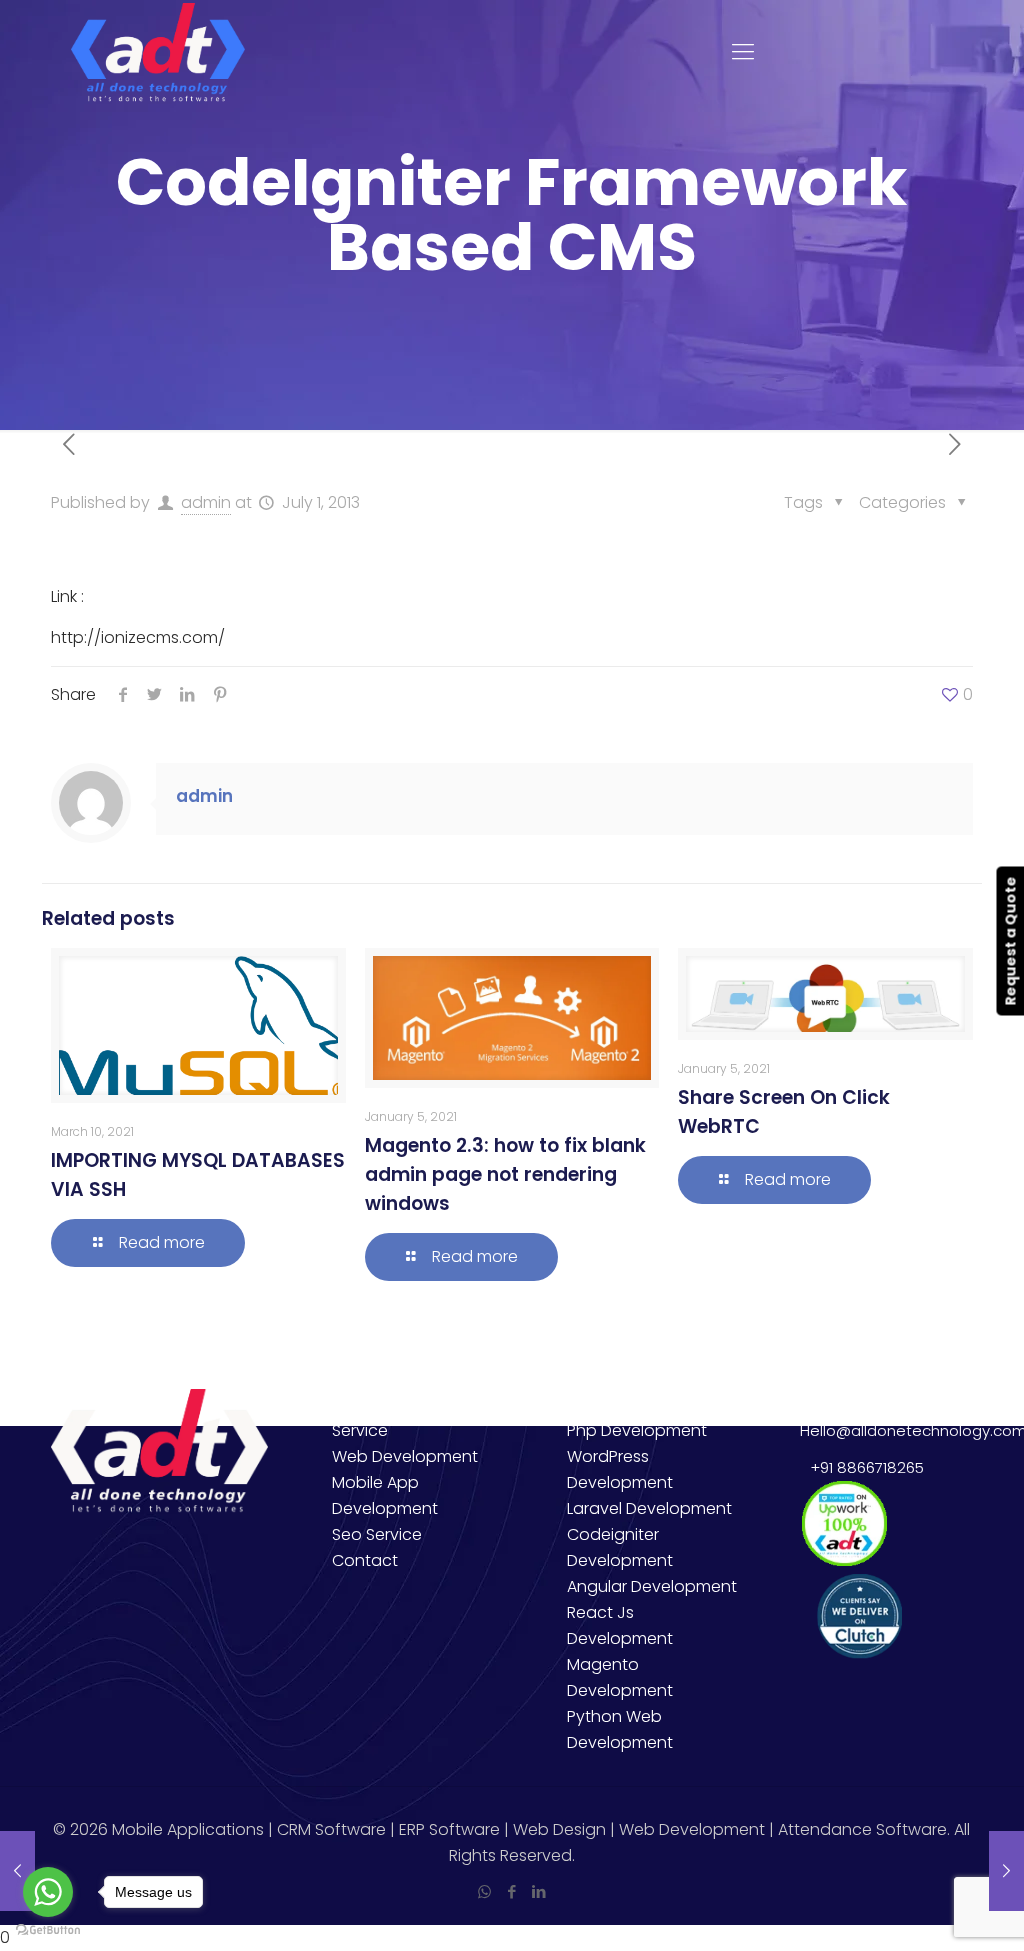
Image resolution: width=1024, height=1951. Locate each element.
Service (360, 1430)
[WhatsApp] (484, 1891)
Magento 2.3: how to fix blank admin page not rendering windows (505, 1174)
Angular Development (652, 1586)
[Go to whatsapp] (48, 1892)
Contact (365, 1560)
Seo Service (377, 1534)
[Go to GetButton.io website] (48, 1930)
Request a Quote (1010, 940)
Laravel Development (649, 1508)
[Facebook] (511, 1891)
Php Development (637, 1430)
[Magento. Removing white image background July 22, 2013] (1006, 1871)
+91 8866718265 (863, 1467)
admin (206, 502)
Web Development (405, 1456)
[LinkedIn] (538, 1891)
